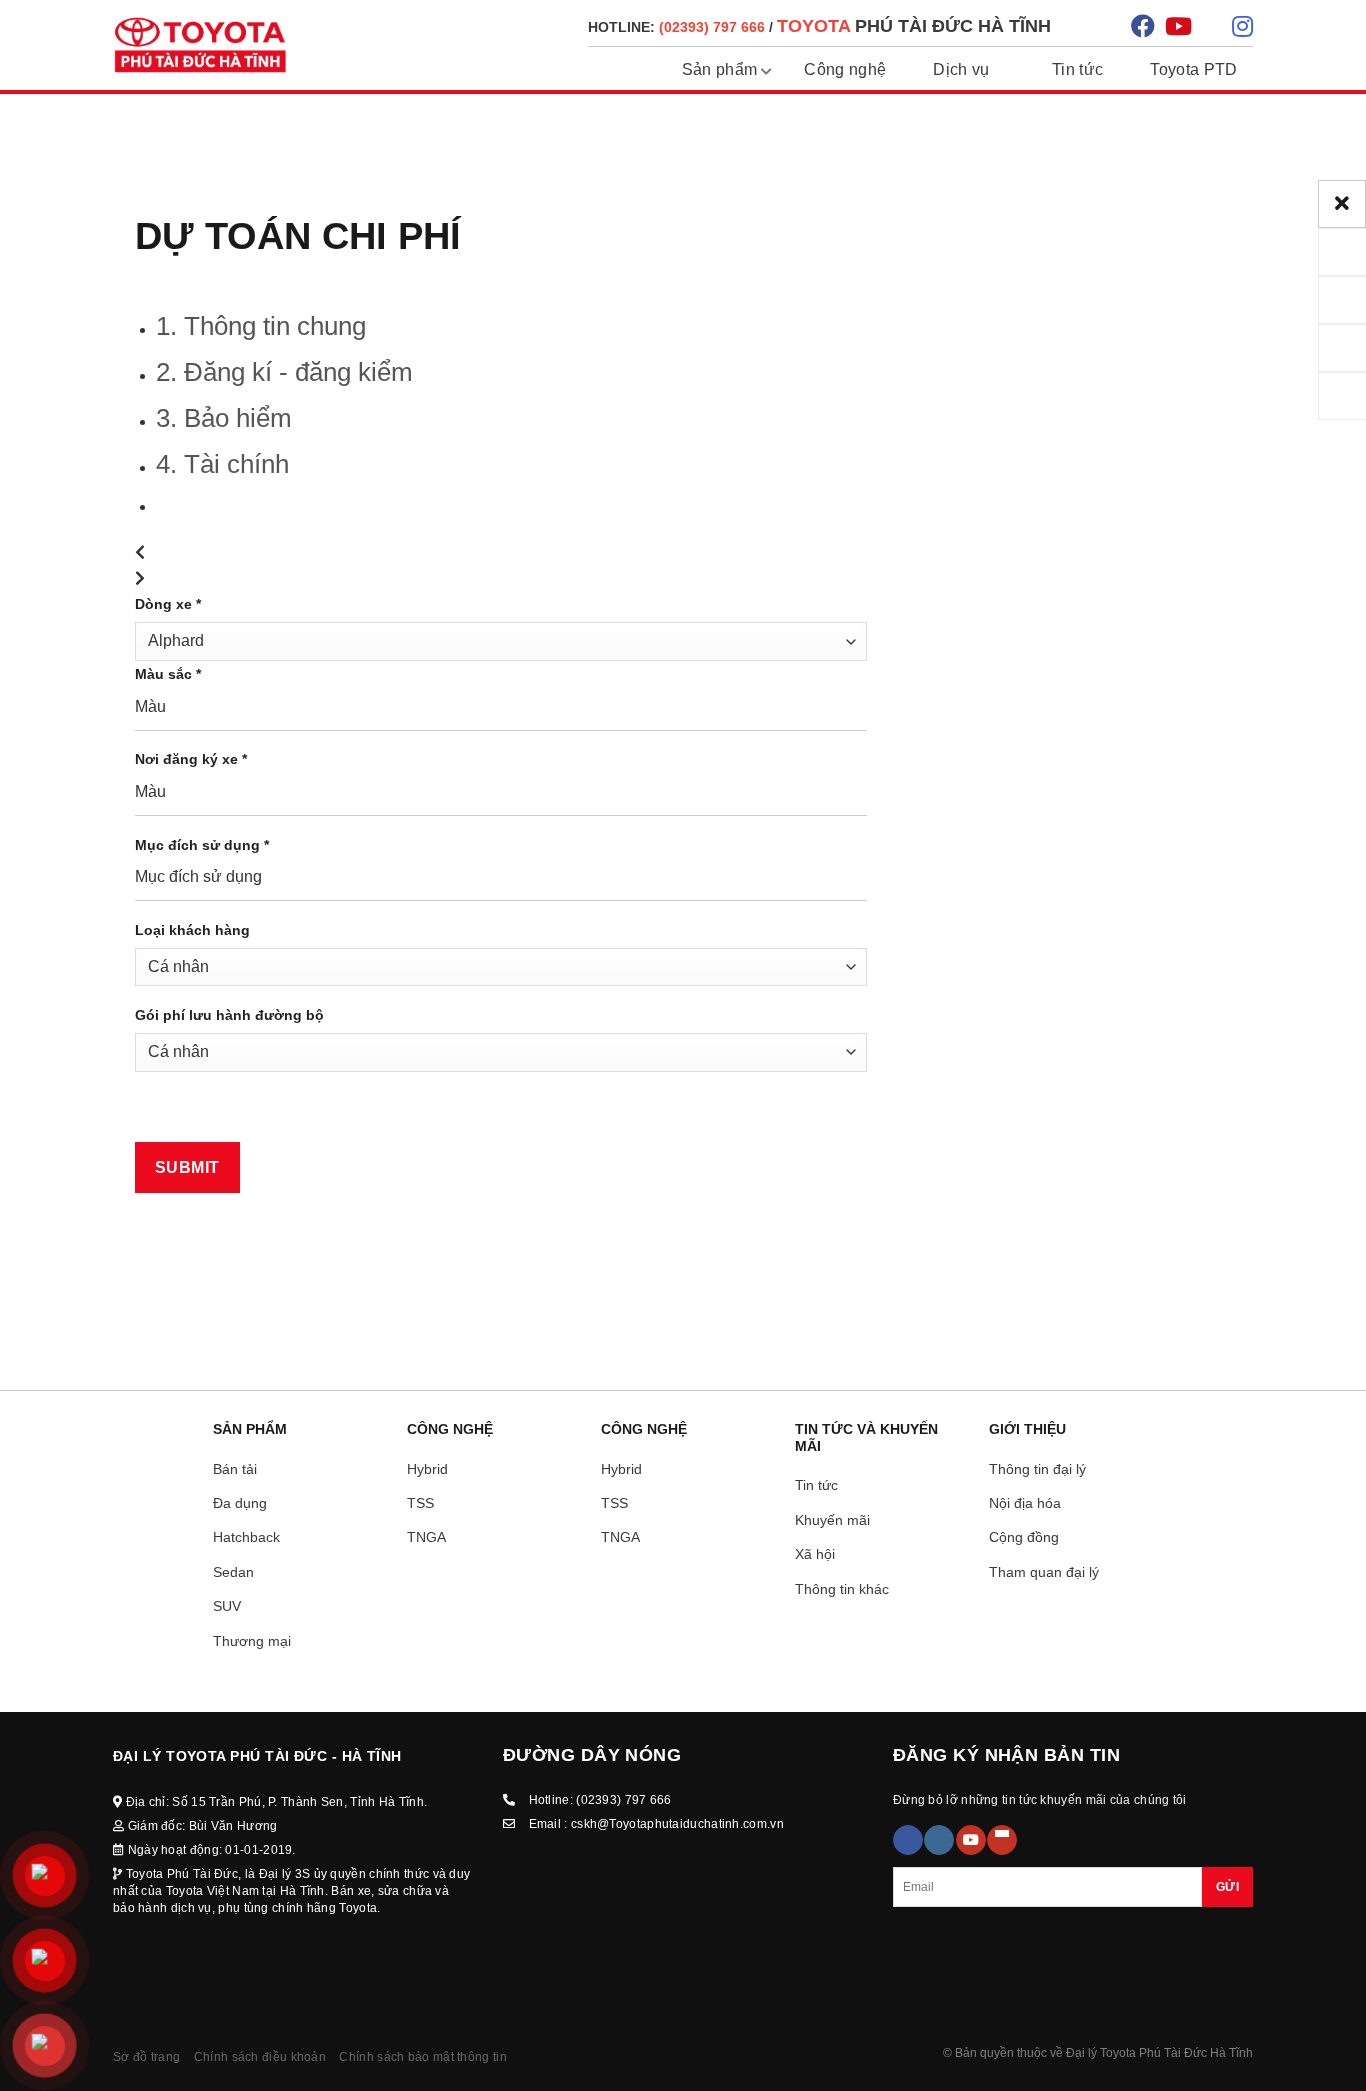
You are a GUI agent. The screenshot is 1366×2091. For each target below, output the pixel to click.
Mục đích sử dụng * (202, 845)
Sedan (233, 1572)
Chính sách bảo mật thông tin (422, 2057)
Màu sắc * (168, 674)
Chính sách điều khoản (260, 2057)
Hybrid (427, 1469)
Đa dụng (240, 1503)
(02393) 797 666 (624, 1800)
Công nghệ (845, 69)
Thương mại (252, 1641)
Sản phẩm (720, 69)
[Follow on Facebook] (908, 1840)
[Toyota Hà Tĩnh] (200, 45)
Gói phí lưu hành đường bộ (229, 1015)
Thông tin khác (842, 1589)
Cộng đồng (1024, 1537)
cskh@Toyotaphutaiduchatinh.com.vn (677, 1824)
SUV (227, 1606)
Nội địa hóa (1025, 1503)
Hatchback (246, 1537)
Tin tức (1077, 69)
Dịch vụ (961, 69)
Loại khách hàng (192, 930)
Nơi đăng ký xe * (191, 759)
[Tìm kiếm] (1093, 25)
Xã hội (815, 1554)
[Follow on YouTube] (971, 1840)
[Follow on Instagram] (939, 1840)
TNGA (426, 1537)
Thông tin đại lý (1037, 1469)
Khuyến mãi (832, 1520)
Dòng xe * (168, 604)
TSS (420, 1503)
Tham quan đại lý (1044, 1572)
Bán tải (235, 1469)
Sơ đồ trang (146, 2057)
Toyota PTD (1193, 69)
